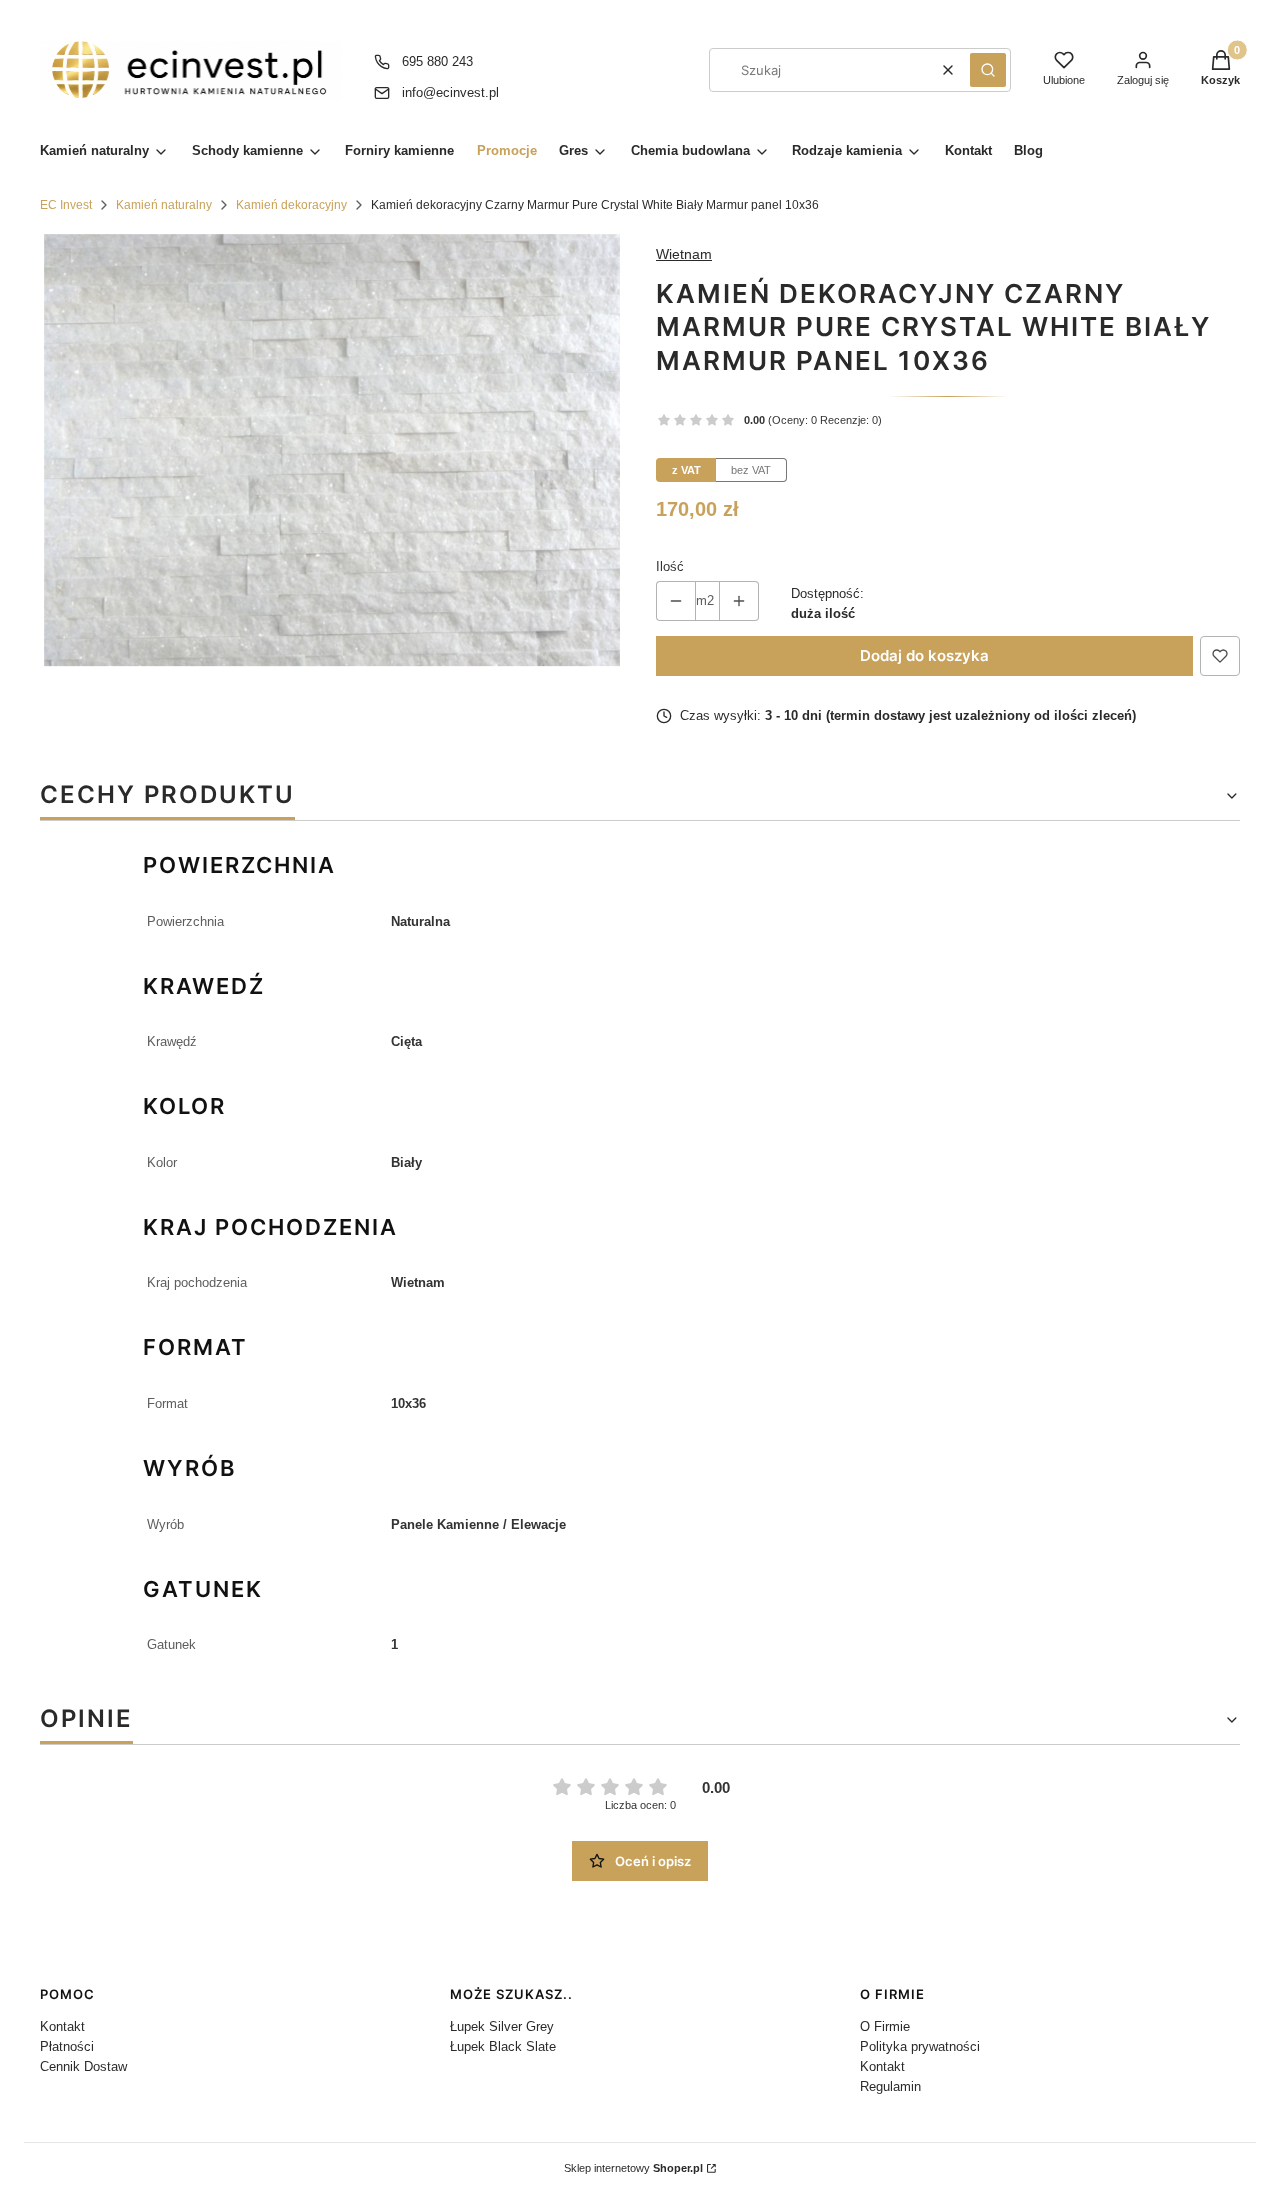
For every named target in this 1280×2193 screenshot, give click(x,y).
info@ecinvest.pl (450, 92)
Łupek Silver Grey (502, 2026)
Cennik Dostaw (83, 2066)
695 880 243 (437, 61)
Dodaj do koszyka (924, 655)
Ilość (670, 566)
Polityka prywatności (920, 2046)
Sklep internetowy (633, 2168)
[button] (988, 70)
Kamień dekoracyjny (291, 205)
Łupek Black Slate (503, 2046)
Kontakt (62, 2026)
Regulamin (890, 2086)
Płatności (67, 2046)
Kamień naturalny (164, 205)
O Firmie (885, 2026)
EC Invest (66, 205)
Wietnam (684, 254)
